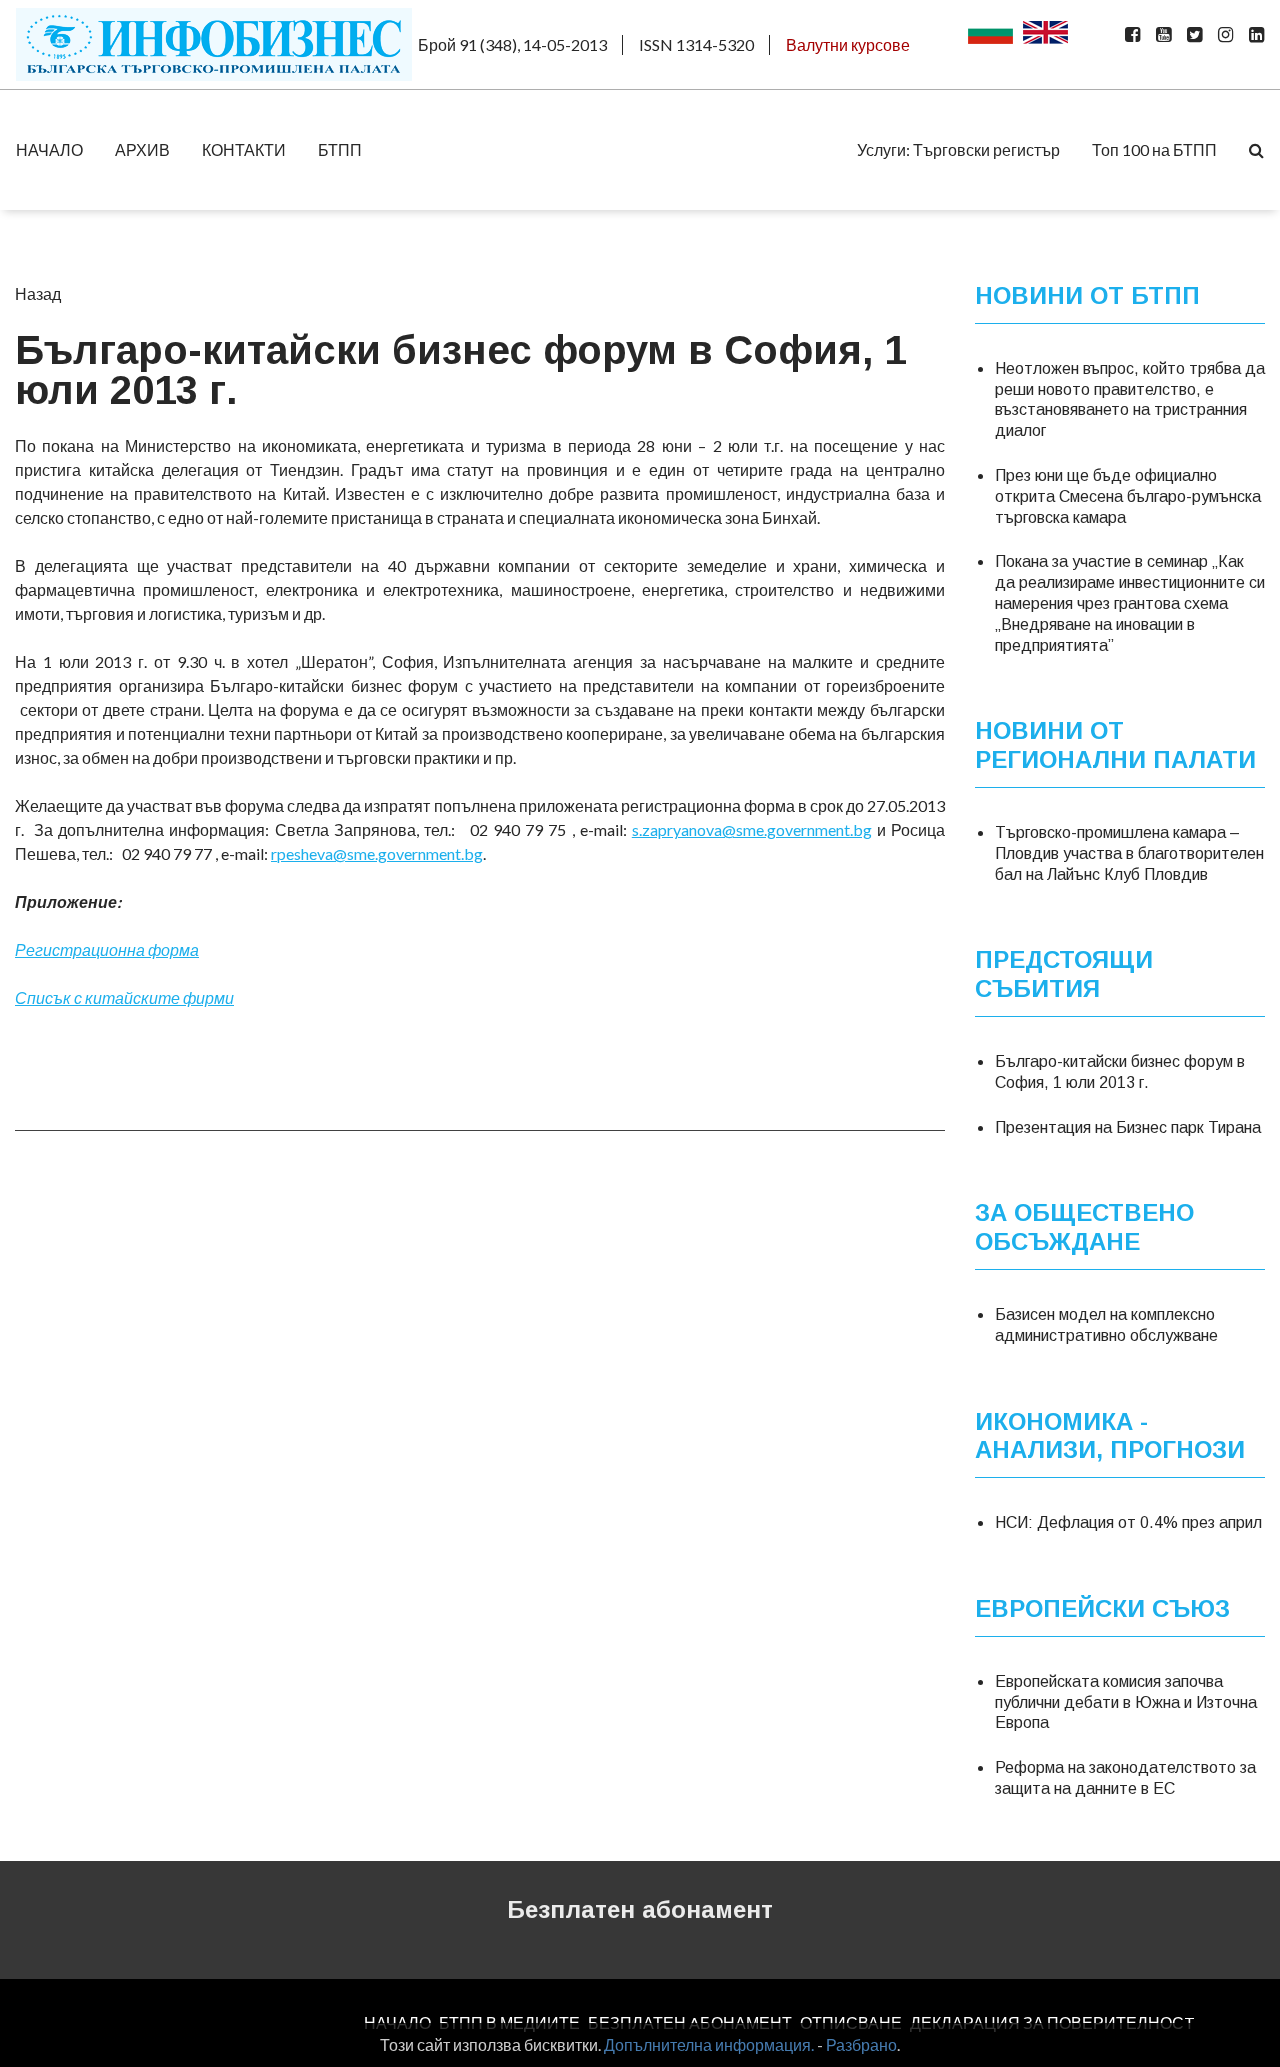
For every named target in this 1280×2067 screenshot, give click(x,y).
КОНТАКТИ (244, 149)
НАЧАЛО (49, 149)
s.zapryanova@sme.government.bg (752, 829)
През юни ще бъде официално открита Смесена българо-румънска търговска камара (1128, 496)
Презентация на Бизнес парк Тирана (1128, 1127)
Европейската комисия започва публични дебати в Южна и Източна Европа (1126, 1702)
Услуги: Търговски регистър (958, 149)
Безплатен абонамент (640, 1909)
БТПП (340, 149)
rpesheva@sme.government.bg (377, 853)
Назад (38, 293)
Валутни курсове (848, 44)
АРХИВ (142, 149)
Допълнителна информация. (709, 2044)
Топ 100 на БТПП (1154, 149)
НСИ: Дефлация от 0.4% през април (1128, 1522)
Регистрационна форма (107, 949)
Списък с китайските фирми (124, 997)
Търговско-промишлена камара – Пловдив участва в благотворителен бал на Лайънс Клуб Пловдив (1129, 853)
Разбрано (861, 2044)
